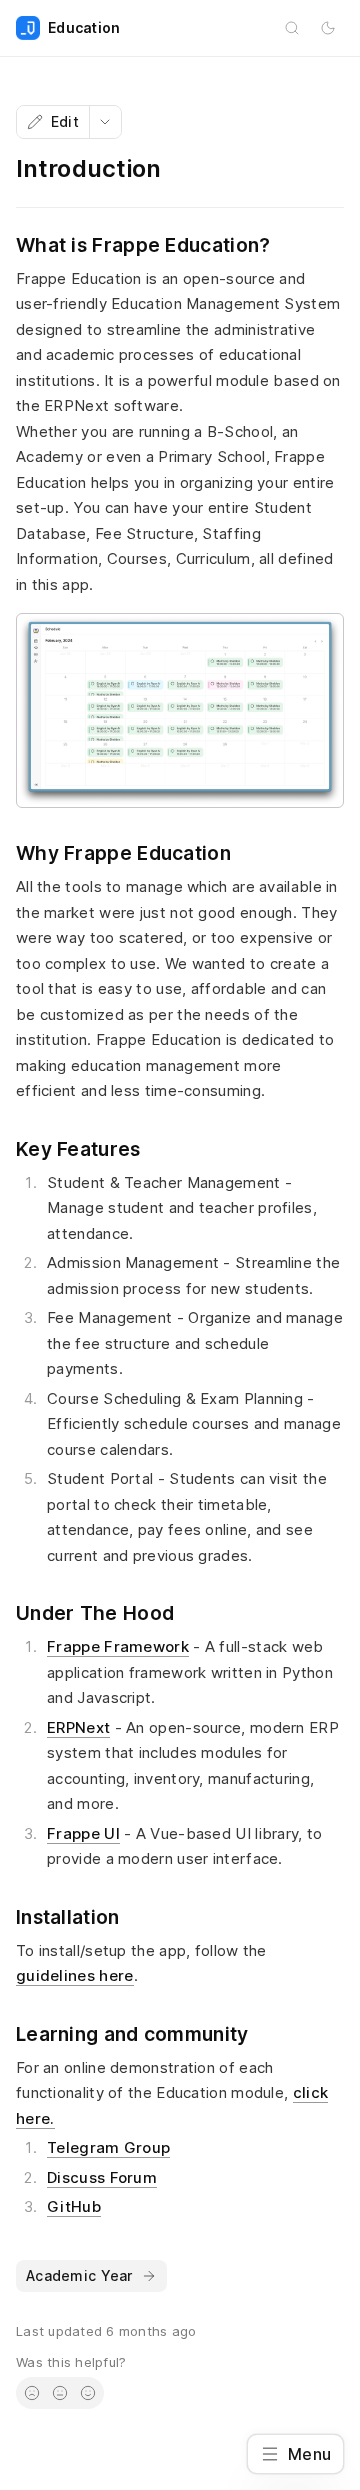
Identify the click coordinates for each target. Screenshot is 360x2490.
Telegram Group (108, 2147)
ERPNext (78, 1727)
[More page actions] (105, 122)
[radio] (32, 2393)
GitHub (74, 2206)
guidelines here (75, 1975)
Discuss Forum (102, 2177)
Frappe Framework (118, 1646)
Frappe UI (83, 1833)
